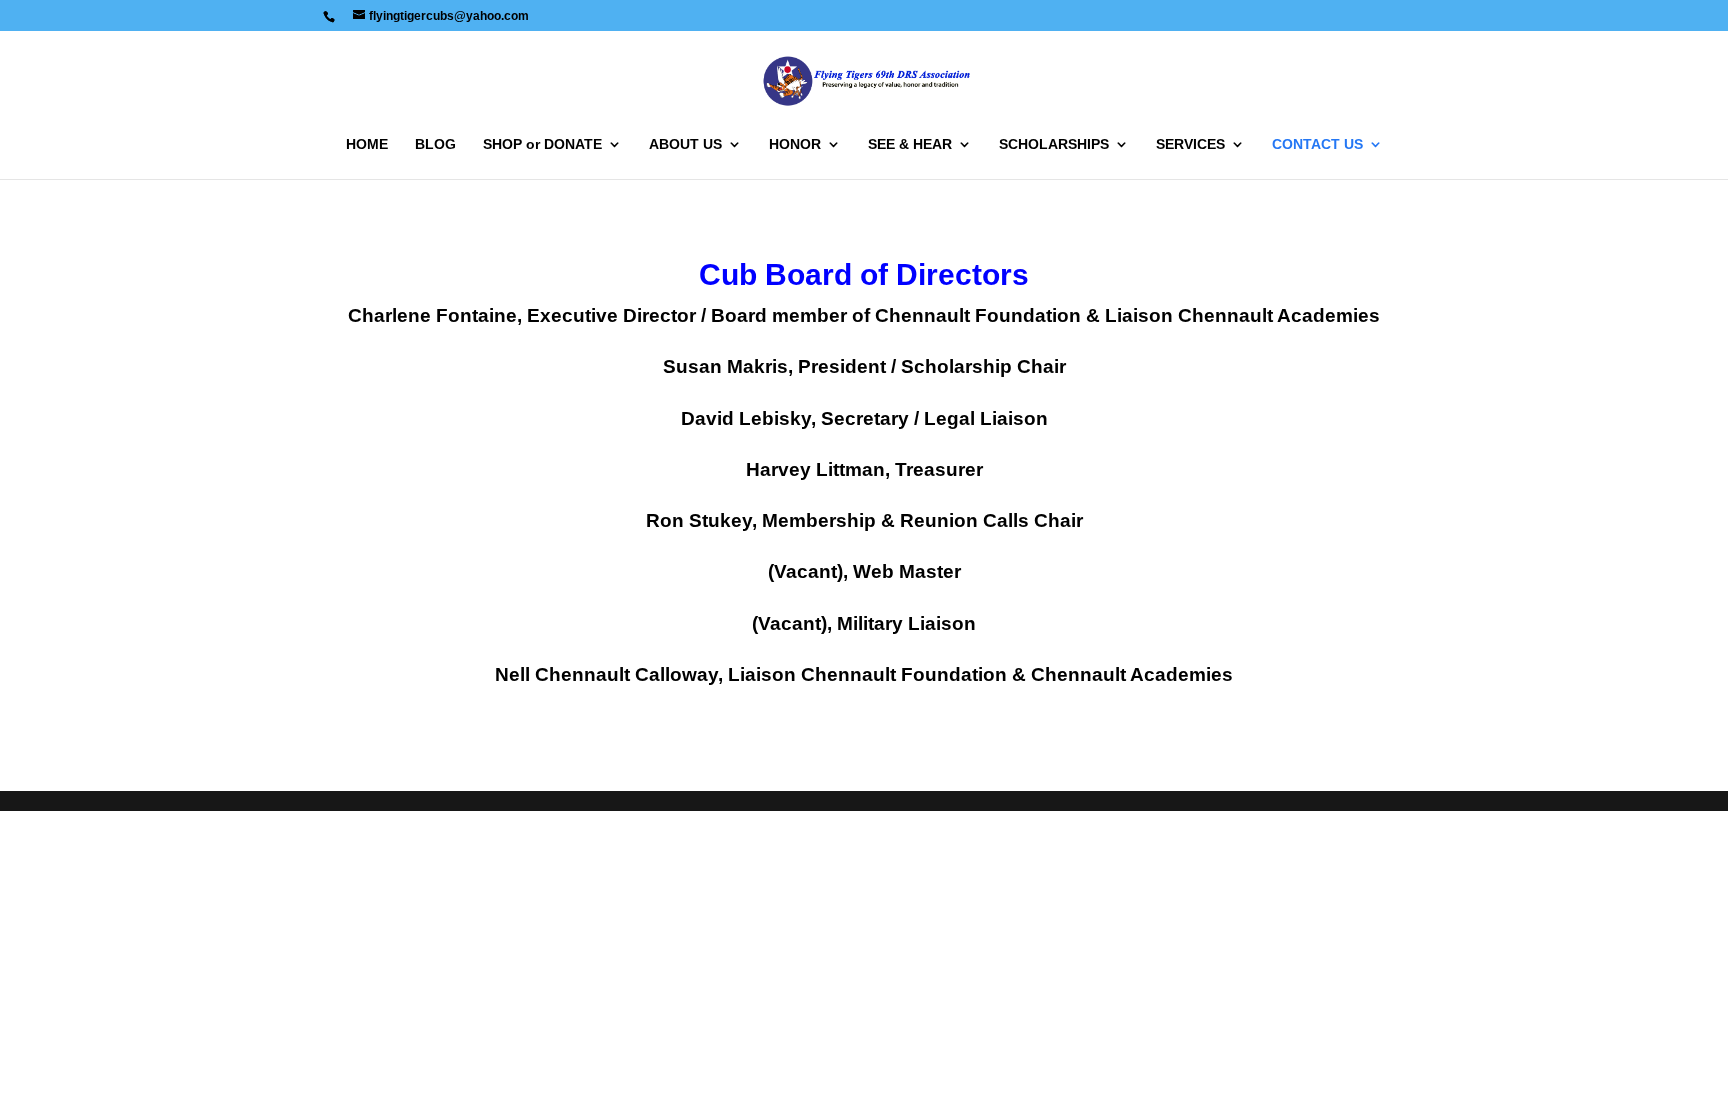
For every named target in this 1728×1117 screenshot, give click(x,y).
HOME (367, 144)
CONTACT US (1317, 144)
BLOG (435, 144)
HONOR (795, 144)
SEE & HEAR (910, 144)
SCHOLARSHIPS (1054, 144)
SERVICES (1190, 144)
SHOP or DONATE (542, 144)
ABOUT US (685, 144)
